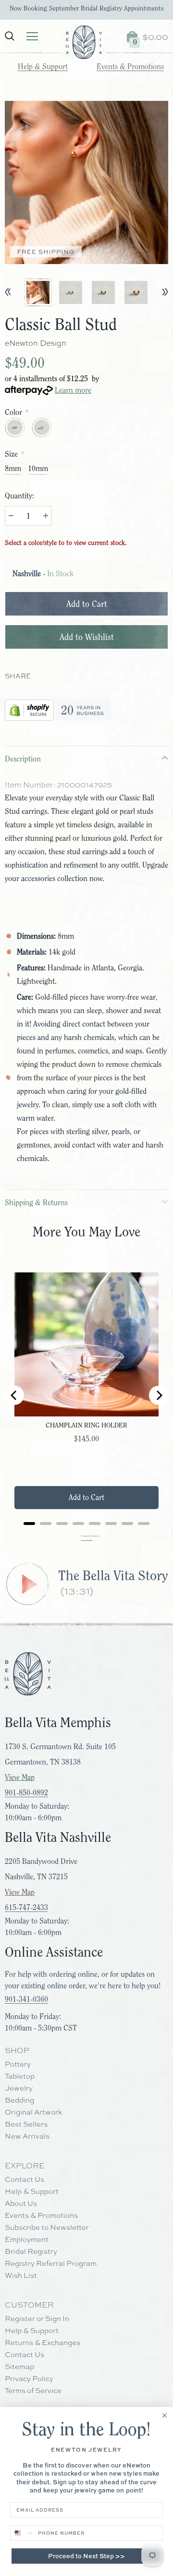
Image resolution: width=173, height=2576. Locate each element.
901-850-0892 (26, 1793)
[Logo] (84, 42)
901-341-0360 (26, 1999)
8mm (13, 469)
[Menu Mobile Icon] (32, 36)
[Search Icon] (10, 36)
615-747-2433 (26, 1908)
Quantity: (19, 496)
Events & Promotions (130, 67)
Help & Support (43, 67)
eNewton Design (36, 343)
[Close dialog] (165, 2415)
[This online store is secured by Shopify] (29, 708)
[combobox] (23, 2533)
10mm (38, 469)
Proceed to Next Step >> (86, 2556)
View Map (20, 1778)
